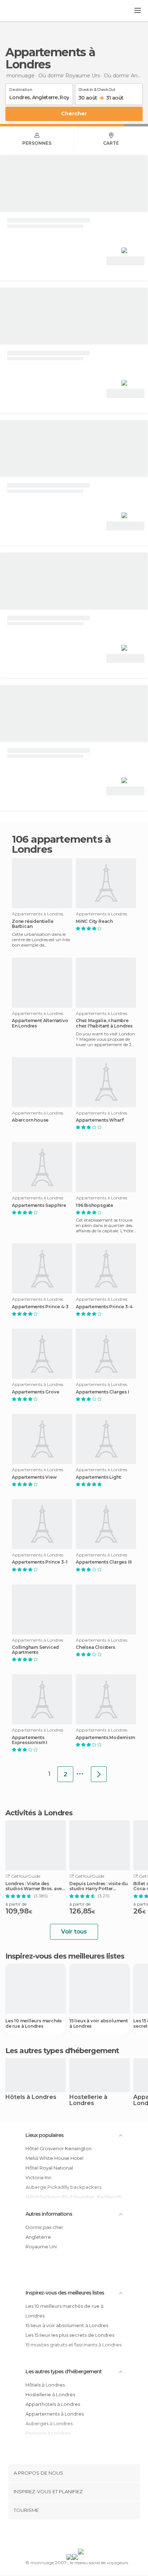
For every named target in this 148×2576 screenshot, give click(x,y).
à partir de (16, 1904)
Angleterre (38, 2237)
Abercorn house (30, 1120)
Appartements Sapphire (39, 1205)
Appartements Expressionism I (30, 1740)
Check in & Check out (97, 88)
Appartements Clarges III (104, 1562)
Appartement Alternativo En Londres (40, 1023)
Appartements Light (98, 1477)
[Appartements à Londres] (99, 1774)
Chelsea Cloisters (96, 1647)
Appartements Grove (35, 1392)
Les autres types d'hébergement (64, 2372)
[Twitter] (72, 2536)
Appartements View (34, 1477)
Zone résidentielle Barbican (33, 924)
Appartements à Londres (55, 2414)
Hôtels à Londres (31, 2097)
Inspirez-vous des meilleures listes (65, 2293)
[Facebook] (63, 2536)
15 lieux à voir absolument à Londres (99, 2023)
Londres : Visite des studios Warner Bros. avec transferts (35, 1886)
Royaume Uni (41, 2247)
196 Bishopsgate (94, 1205)
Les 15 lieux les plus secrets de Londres (70, 2335)
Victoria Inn (38, 2177)
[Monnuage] (25, 11)
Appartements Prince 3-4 (104, 1307)
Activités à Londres (39, 1813)
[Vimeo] (82, 2536)
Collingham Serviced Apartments (35, 1650)
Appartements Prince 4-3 (40, 1307)
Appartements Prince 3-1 (40, 1562)
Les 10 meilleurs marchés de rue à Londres (34, 2023)
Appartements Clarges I (103, 1392)
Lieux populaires (45, 2135)
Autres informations (49, 2214)
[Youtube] (91, 2536)
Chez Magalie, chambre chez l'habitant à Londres (104, 1023)
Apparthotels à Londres (53, 2404)
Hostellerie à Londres (88, 2100)
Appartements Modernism (105, 1738)
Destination (21, 88)
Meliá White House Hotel (54, 2158)
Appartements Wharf (100, 1120)
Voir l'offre (125, 261)
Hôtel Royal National (49, 2168)
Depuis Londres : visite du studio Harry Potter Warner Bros (99, 1886)
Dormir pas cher (44, 2227)
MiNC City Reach (94, 921)
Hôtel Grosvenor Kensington (59, 2148)
